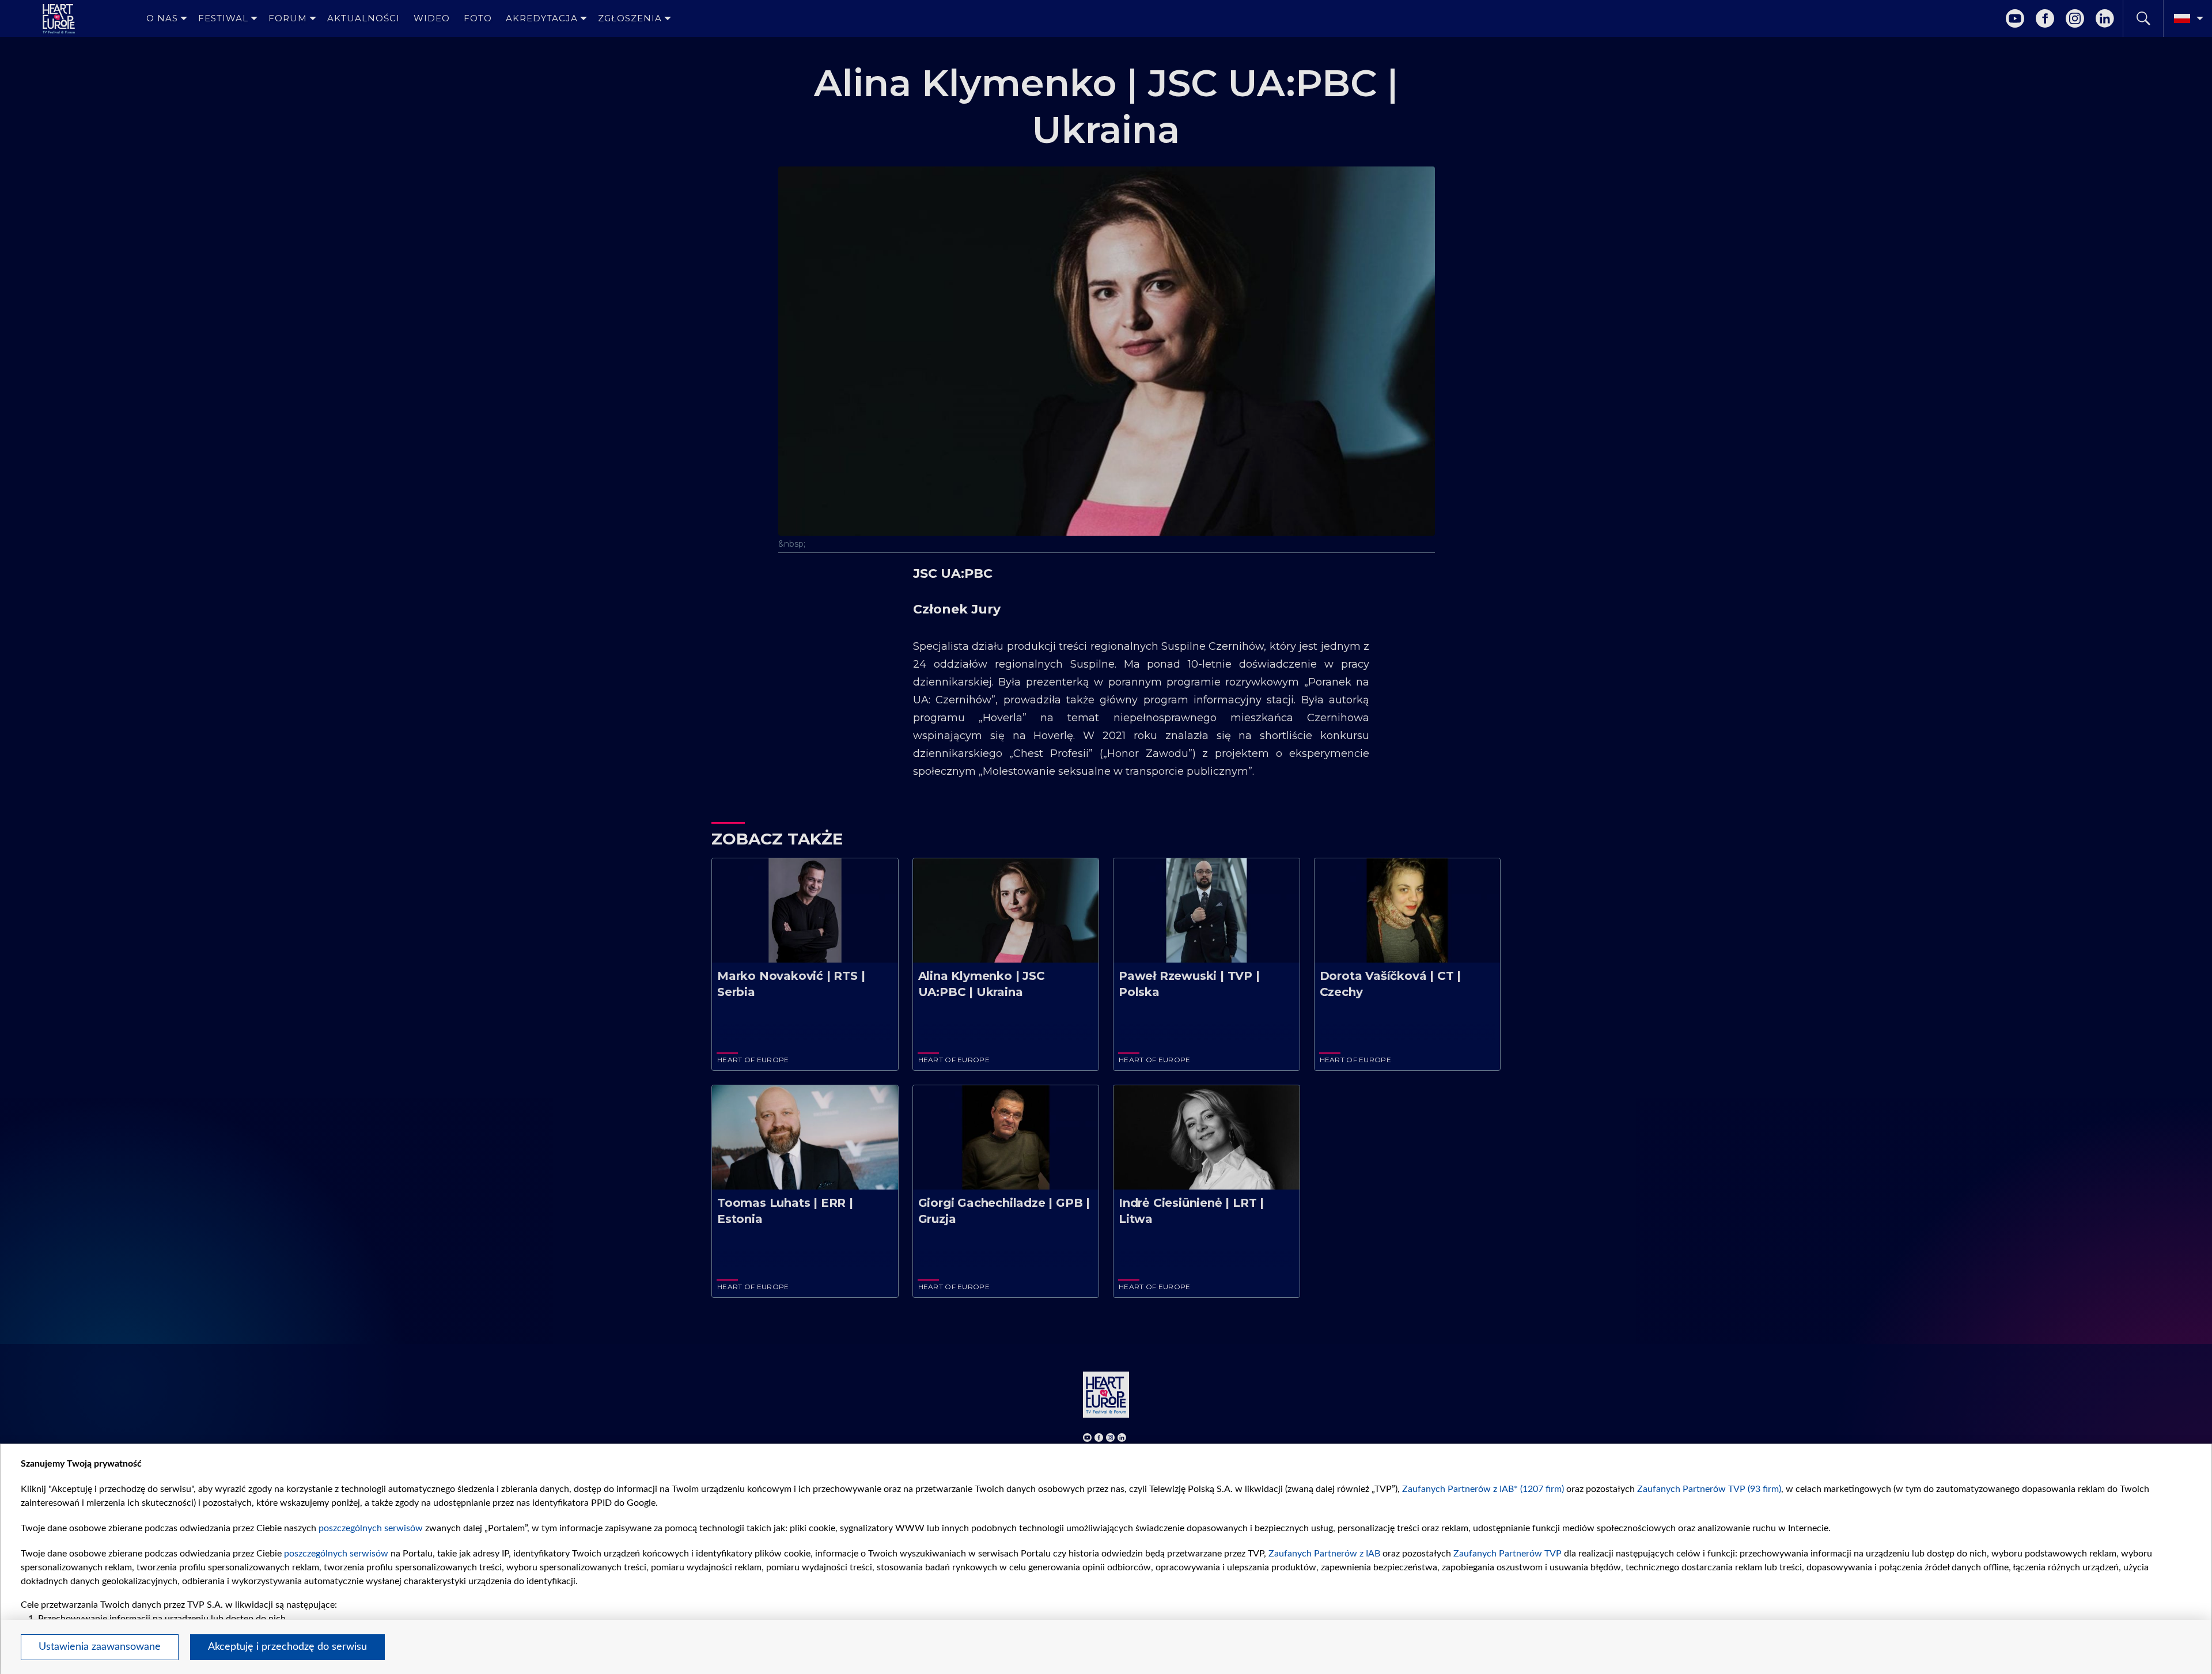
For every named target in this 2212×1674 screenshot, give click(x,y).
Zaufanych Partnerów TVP (1508, 1554)
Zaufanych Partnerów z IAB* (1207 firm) (1483, 1489)
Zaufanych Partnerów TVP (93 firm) (1709, 1489)
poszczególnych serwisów (371, 1528)
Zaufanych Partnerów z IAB (1324, 1554)
